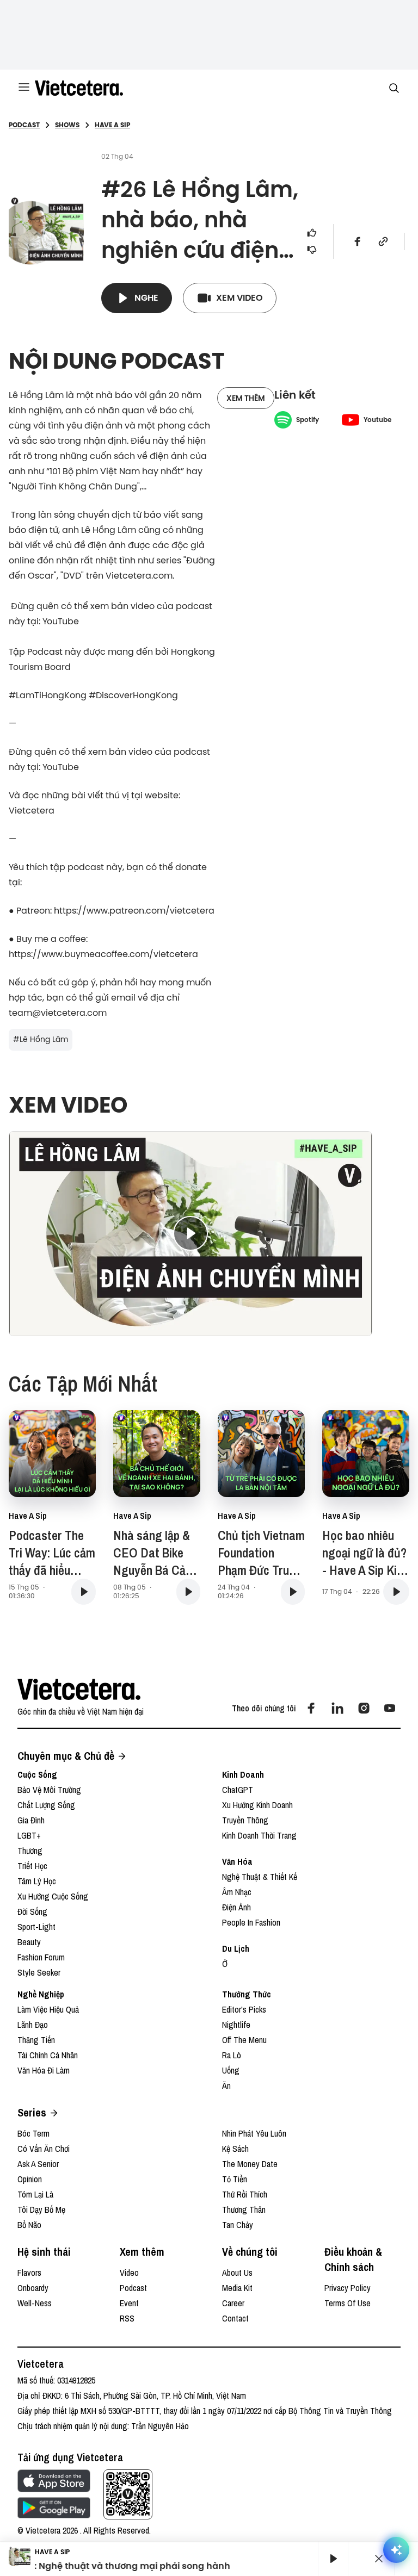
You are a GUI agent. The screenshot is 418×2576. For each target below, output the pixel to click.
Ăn (226, 2085)
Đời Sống (32, 1911)
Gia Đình (31, 1820)
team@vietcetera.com (58, 1013)
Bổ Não (29, 2225)
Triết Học (32, 1866)
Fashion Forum (41, 1957)
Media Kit (237, 2288)
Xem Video (239, 298)
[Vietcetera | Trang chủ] (79, 88)
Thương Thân (244, 2209)
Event (129, 2303)
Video (129, 2273)
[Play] (333, 2559)
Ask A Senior (38, 2164)
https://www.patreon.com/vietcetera (134, 910)
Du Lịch (236, 1948)
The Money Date (250, 2164)
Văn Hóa (237, 1861)
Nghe (146, 298)
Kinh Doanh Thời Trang (259, 1835)
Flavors (29, 2273)
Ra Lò (232, 2055)
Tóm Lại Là (35, 2194)
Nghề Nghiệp (41, 1994)
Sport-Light (36, 1927)
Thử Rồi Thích (245, 2194)
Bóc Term (33, 2133)
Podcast (133, 2288)
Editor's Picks (244, 2009)
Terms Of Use (348, 2303)
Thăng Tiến (36, 2040)
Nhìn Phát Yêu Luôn (254, 2133)
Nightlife (236, 2025)
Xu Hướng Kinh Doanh (257, 1805)
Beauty (29, 1942)
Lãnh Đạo (33, 2025)
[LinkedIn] (337, 1708)
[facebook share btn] (358, 241)
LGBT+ (29, 1835)
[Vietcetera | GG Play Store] (54, 2508)
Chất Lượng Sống (46, 1805)
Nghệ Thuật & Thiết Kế (260, 1877)
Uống (231, 2070)
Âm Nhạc (237, 1892)
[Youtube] (390, 1708)
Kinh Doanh (243, 1774)
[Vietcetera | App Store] (54, 2481)
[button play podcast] (84, 1592)
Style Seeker (39, 1972)
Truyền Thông (245, 1820)
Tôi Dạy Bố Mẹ (41, 2209)
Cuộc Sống (37, 1774)
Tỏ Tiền (235, 2179)
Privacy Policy (348, 2288)
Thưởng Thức (247, 1994)
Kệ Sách (235, 2149)
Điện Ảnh (236, 1907)
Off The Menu (244, 2040)
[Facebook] (311, 1708)
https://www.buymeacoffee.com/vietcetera (103, 954)
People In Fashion (251, 1922)
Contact (235, 2318)
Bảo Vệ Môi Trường (49, 1790)
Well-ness (35, 2303)
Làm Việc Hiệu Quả (48, 2009)
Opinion (30, 2179)
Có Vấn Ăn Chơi (44, 2149)
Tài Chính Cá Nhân (48, 2055)
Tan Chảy (238, 2225)
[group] (329, 2559)
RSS (127, 2318)
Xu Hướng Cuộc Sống (53, 1896)
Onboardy (33, 2288)
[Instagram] (364, 1708)
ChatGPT (238, 1790)
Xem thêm (246, 398)
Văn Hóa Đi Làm (44, 2070)
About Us (237, 2273)
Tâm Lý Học (37, 1881)
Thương (30, 1851)
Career (233, 2303)
